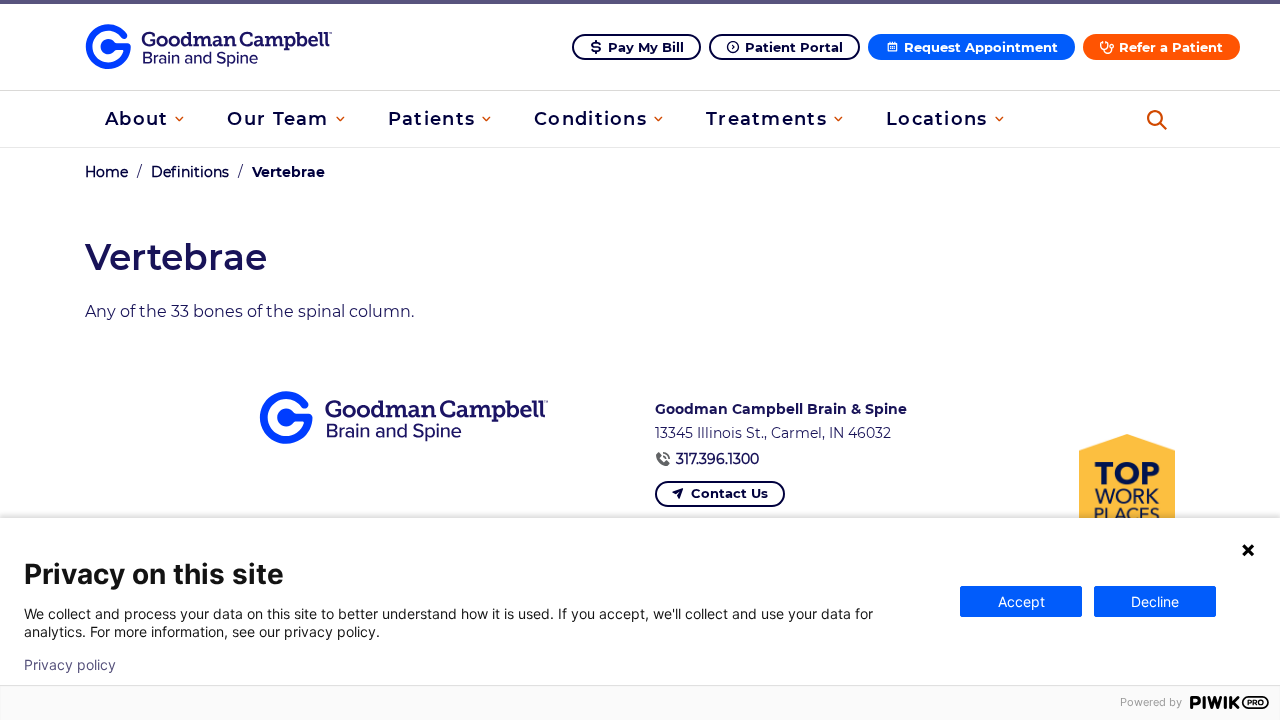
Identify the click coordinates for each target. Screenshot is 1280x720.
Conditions (590, 119)
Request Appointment (981, 47)
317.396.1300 (717, 459)
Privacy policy (70, 665)
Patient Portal (794, 47)
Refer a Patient (1171, 47)
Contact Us (729, 493)
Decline (1155, 601)
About (136, 119)
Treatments (766, 119)
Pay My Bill (646, 47)
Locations (937, 119)
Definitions (190, 172)
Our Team (277, 119)
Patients (431, 119)
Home (106, 172)
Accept (1021, 601)
